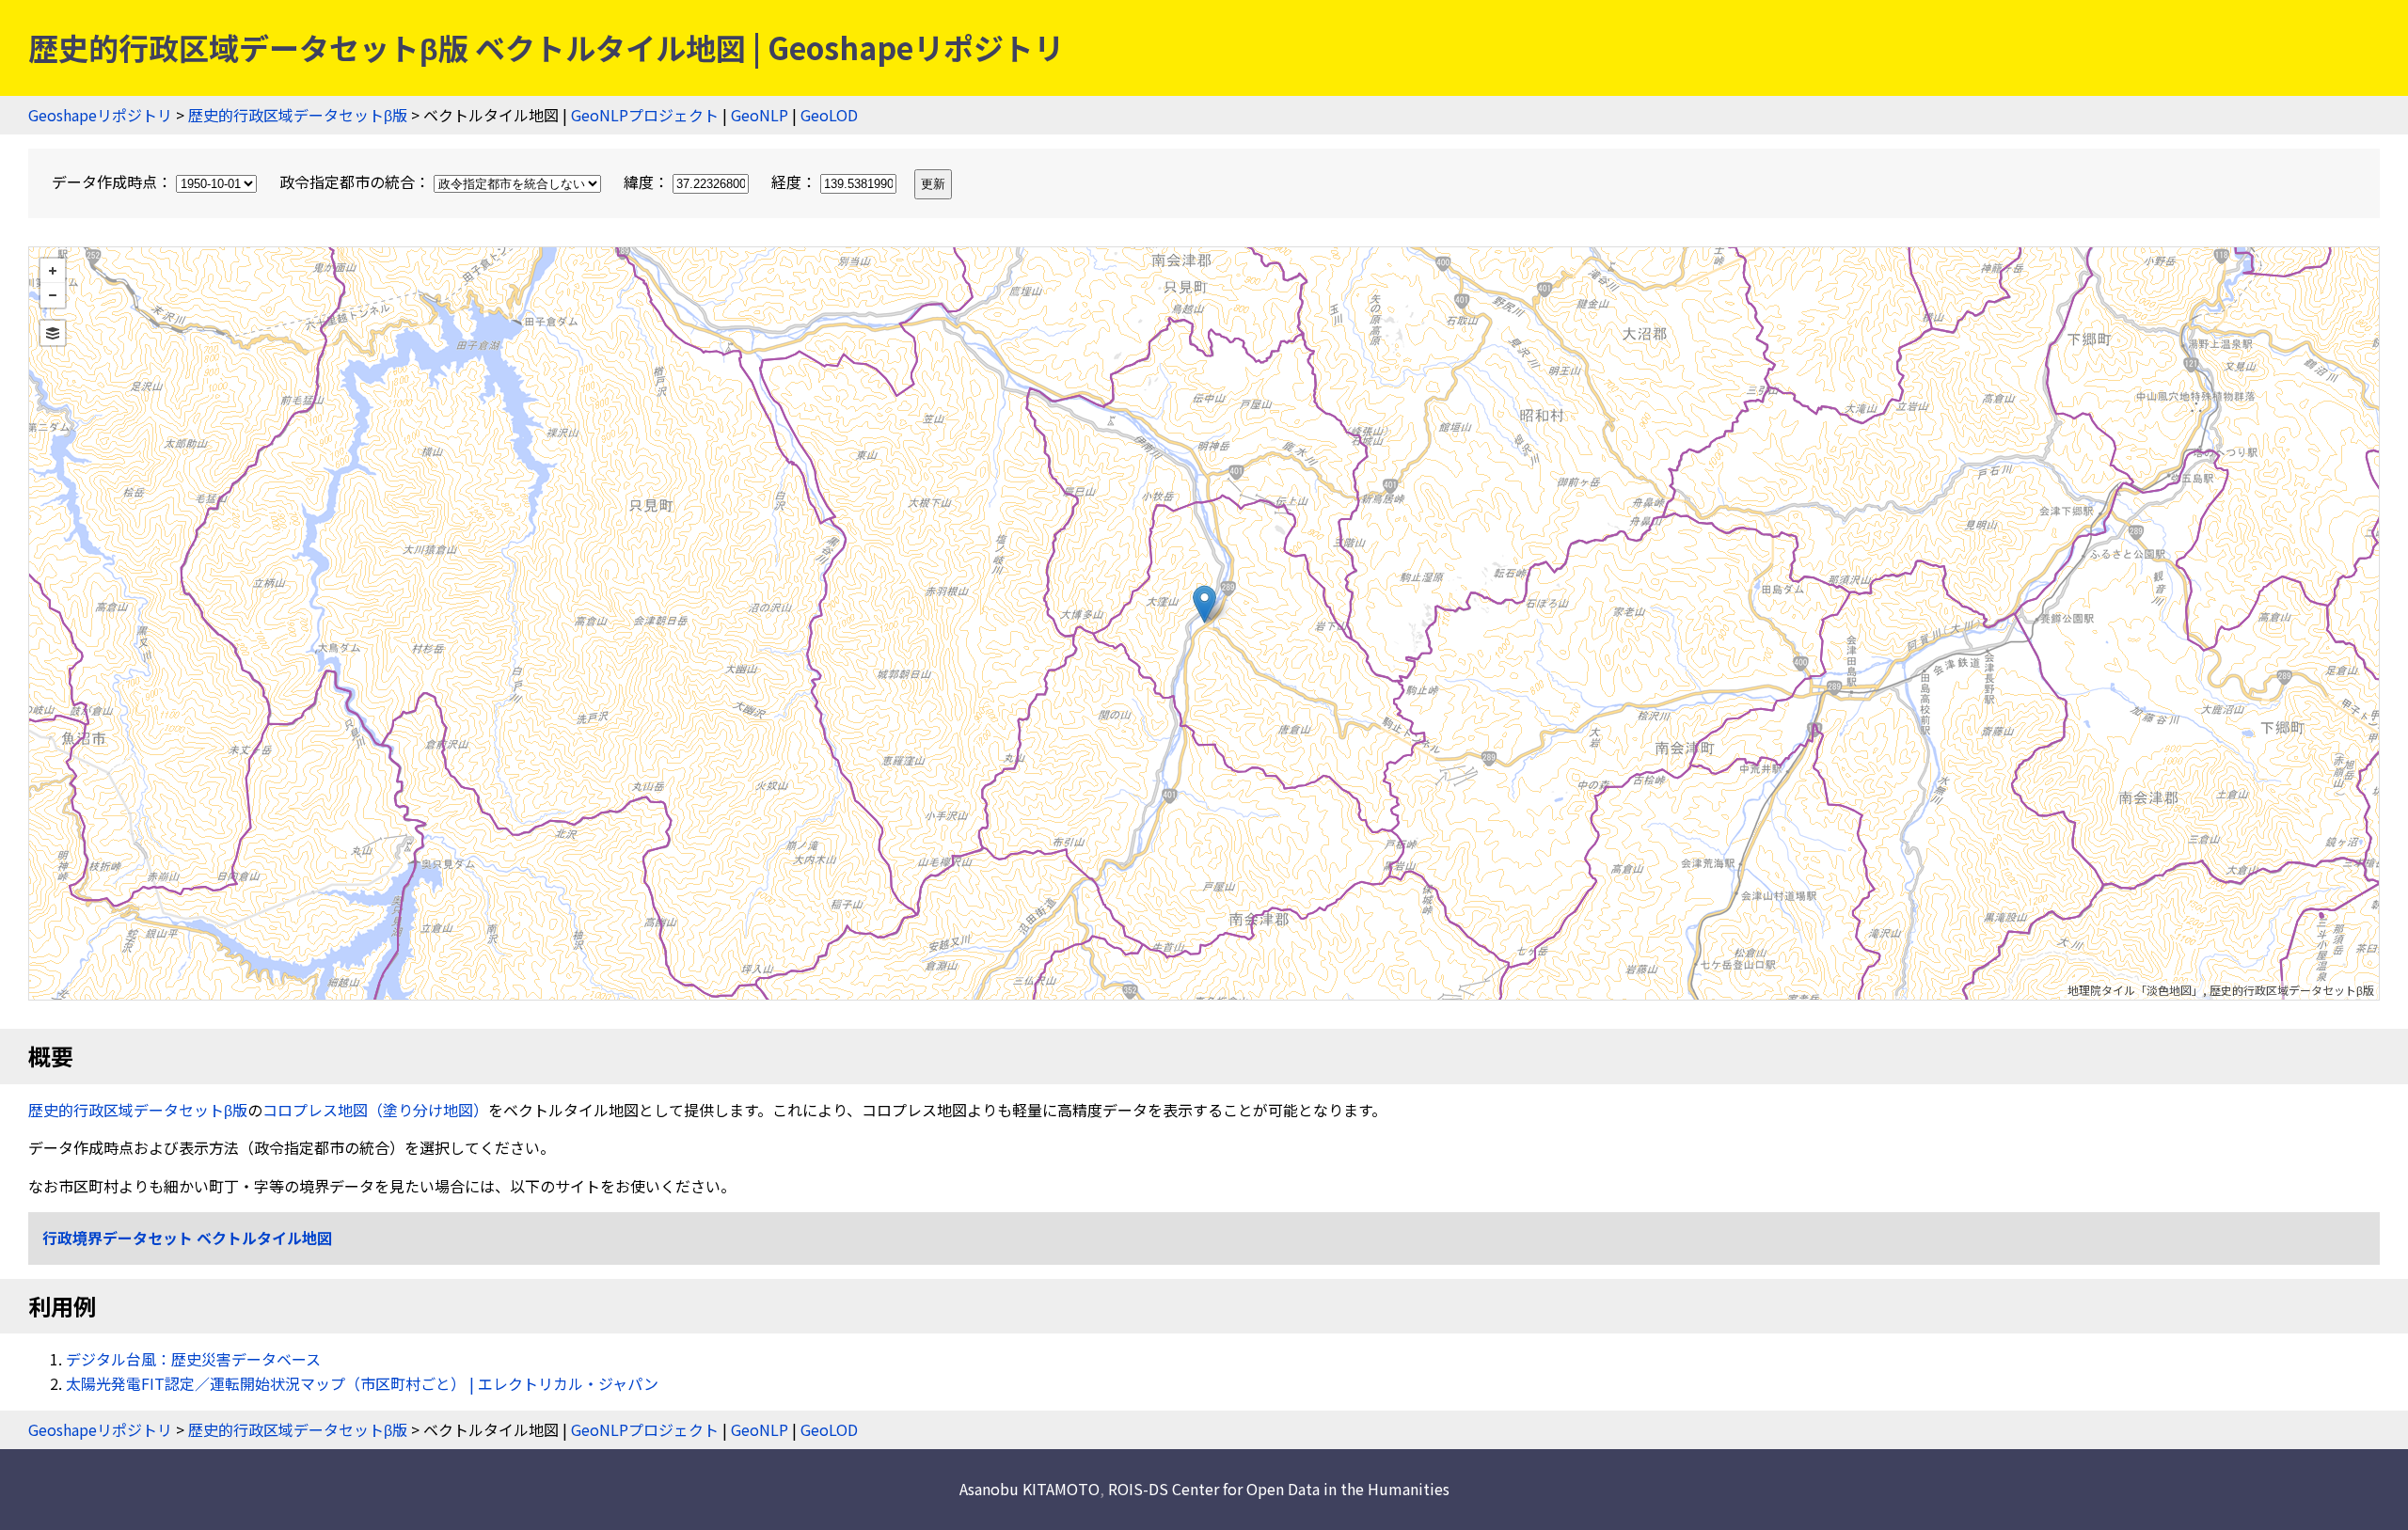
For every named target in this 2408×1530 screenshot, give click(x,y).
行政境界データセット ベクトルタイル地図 (187, 1238)
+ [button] (53, 271)
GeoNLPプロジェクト (645, 115)
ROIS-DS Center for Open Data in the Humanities (1279, 1489)
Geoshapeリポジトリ (100, 115)
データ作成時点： (114, 181)
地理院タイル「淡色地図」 (2135, 990)
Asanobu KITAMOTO (1030, 1489)
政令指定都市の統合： (356, 181)
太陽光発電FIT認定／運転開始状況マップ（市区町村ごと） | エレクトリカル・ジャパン (362, 1383)
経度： (796, 181)
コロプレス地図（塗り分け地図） (375, 1110)
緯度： (648, 181)
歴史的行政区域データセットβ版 (298, 115)
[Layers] (53, 333)
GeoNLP (760, 115)
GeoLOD (829, 115)
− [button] (53, 295)
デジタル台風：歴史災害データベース (193, 1359)
